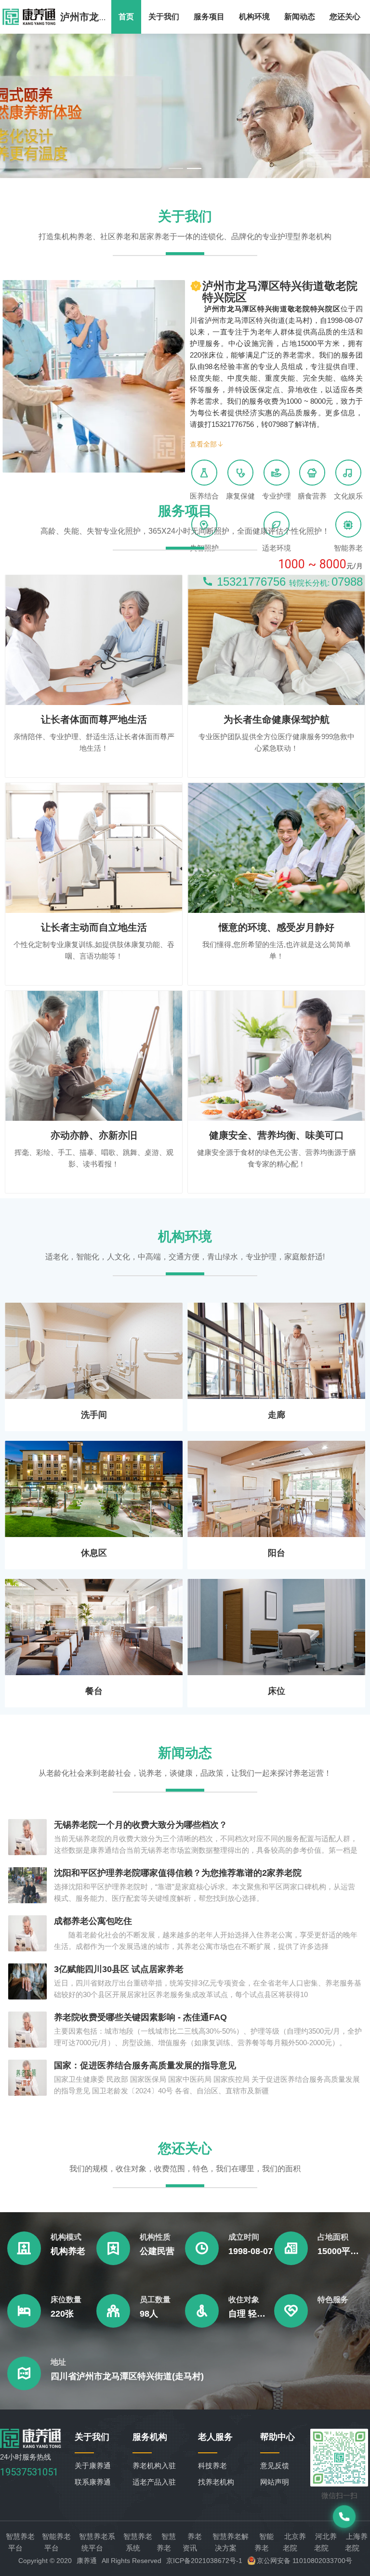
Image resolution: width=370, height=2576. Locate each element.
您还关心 (345, 17)
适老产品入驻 (154, 2482)
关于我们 (164, 17)
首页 (126, 17)
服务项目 (209, 17)
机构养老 (68, 2251)
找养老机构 (216, 2482)
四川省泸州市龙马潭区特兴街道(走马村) (127, 2376)
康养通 (87, 2561)
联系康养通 (93, 2482)
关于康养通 (93, 2466)
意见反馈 (275, 2466)
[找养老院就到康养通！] (29, 17)
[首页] (31, 2445)
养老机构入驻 (154, 2466)
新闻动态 (300, 17)
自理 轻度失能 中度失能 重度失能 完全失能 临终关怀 (251, 2314)
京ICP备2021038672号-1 (204, 2561)
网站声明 (275, 2482)
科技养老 (212, 2466)
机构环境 (254, 17)
